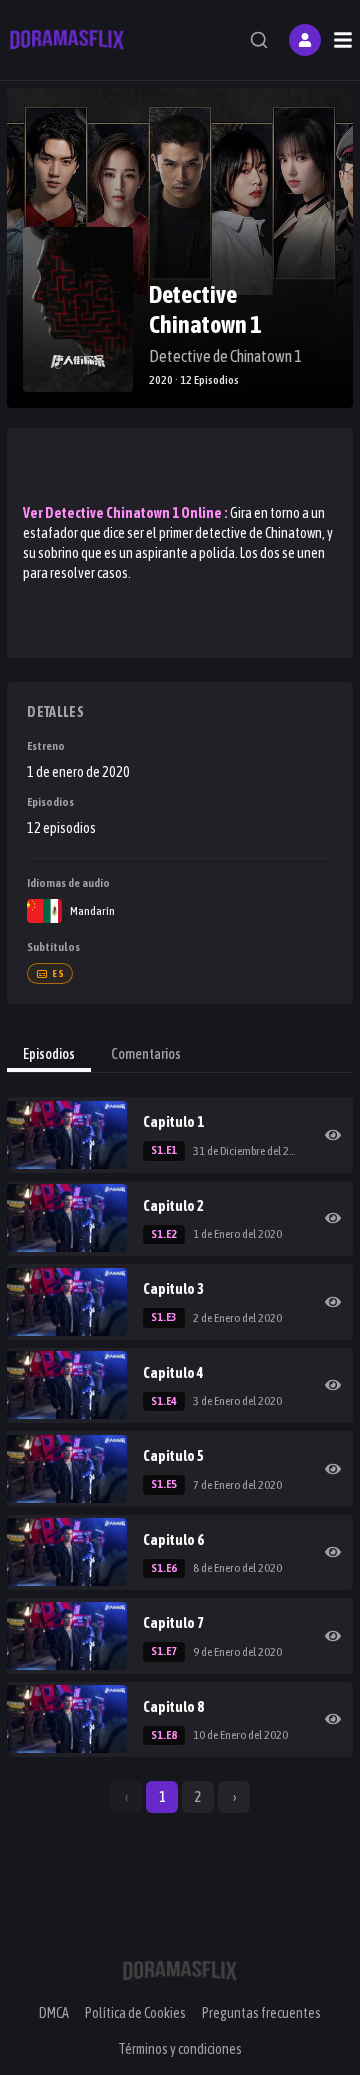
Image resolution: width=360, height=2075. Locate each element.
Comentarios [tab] (146, 1054)
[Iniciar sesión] (305, 40)
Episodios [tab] (49, 1054)
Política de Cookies (135, 2013)
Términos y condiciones (180, 2049)
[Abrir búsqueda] (259, 40)
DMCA (54, 2013)
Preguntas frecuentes (261, 2013)
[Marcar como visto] (333, 1135)
